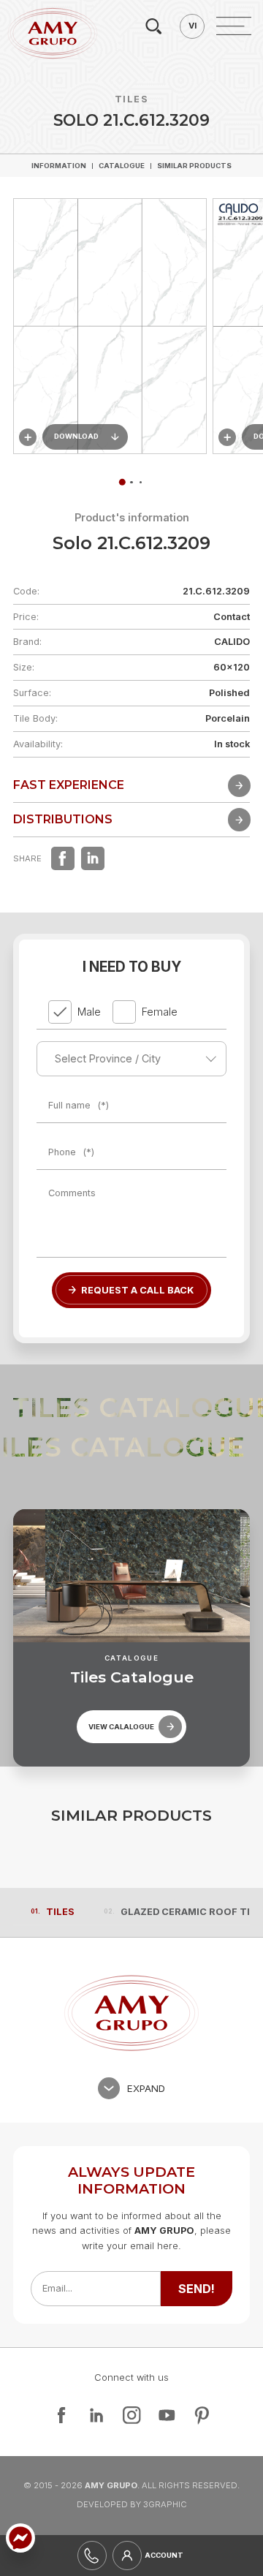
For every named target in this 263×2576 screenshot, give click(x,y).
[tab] (131, 482)
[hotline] (92, 2556)
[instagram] (131, 2415)
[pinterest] (202, 2415)
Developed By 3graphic (132, 2504)
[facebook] (63, 858)
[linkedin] (93, 858)
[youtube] (167, 2415)
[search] (153, 26)
